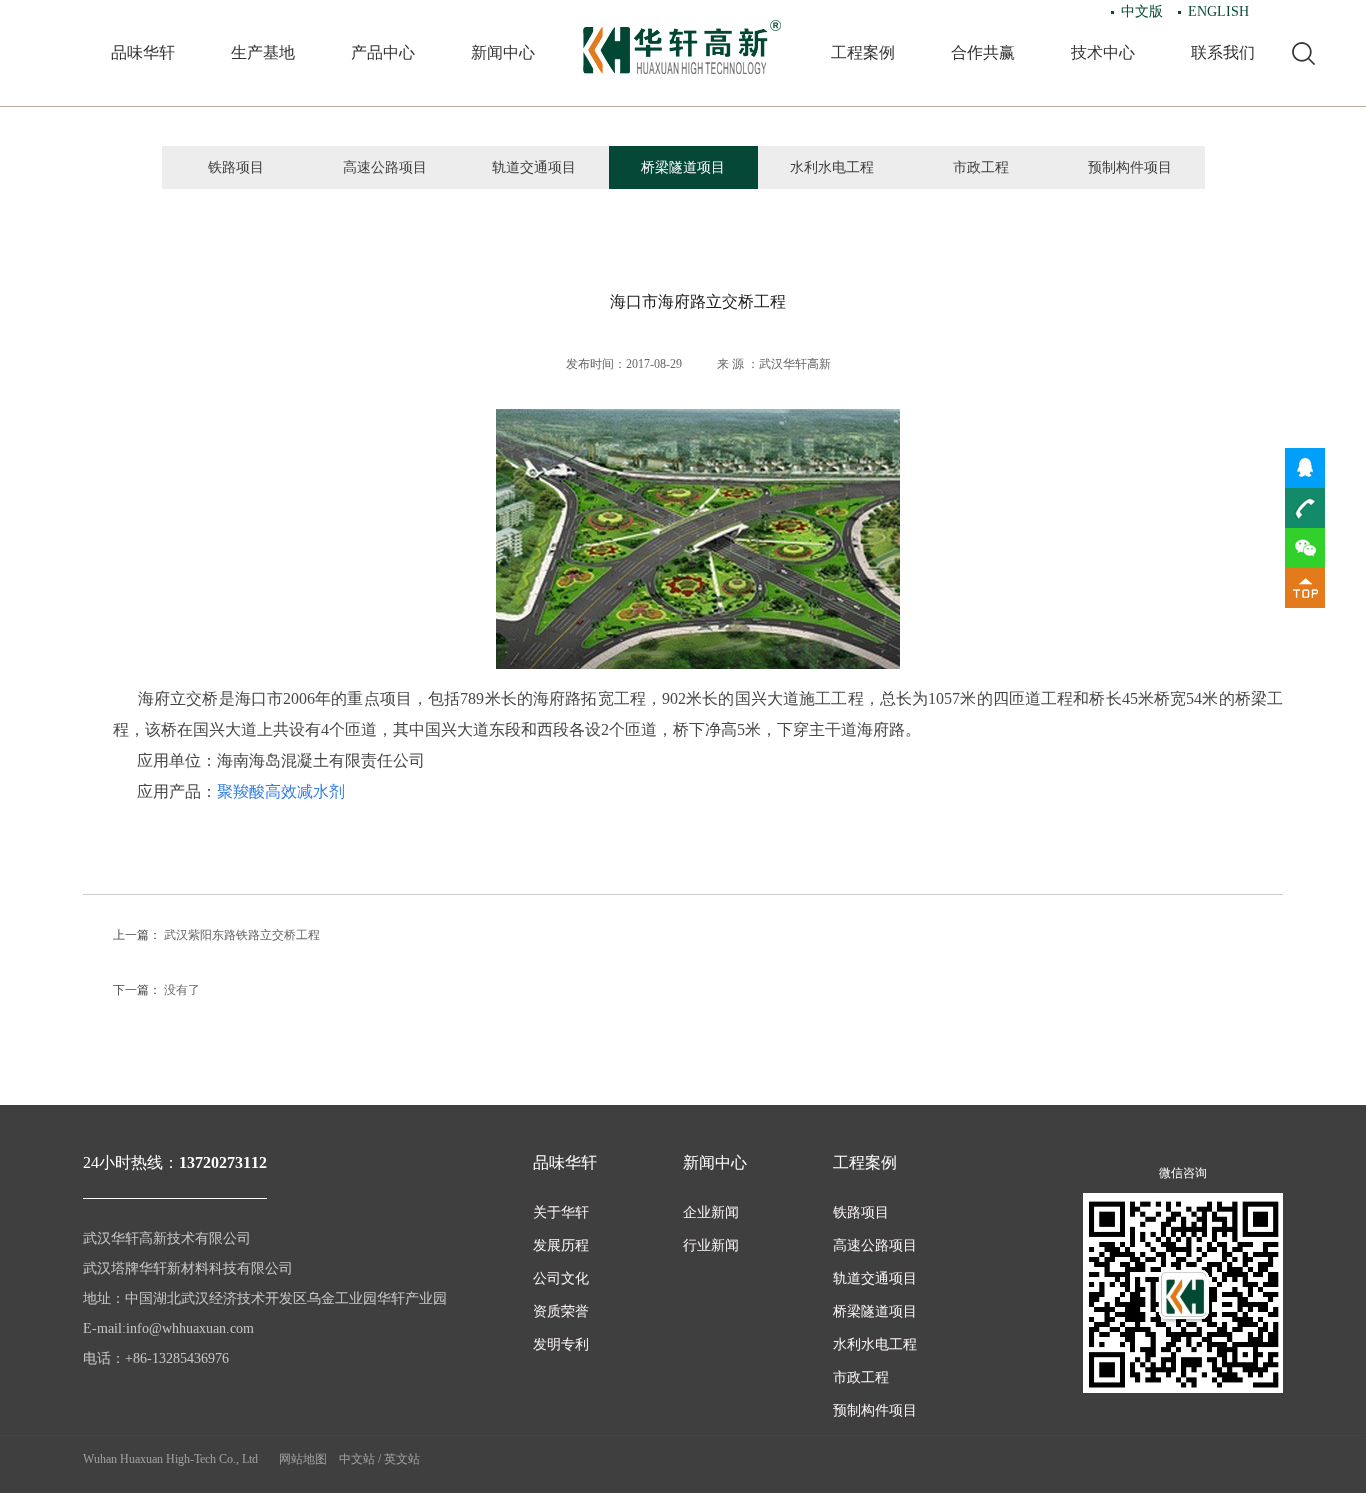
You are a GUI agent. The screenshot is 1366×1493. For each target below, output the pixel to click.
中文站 (357, 1459)
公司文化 (561, 1278)
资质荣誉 (561, 1311)
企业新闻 (711, 1212)
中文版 (1142, 11)
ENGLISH (1218, 11)
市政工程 (981, 167)
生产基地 (263, 52)
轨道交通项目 (534, 167)
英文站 (402, 1459)
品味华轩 (143, 52)
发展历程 (561, 1245)
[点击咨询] (1305, 467)
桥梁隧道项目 (683, 167)
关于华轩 (561, 1212)
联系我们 (1223, 52)
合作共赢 (983, 52)
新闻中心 (503, 52)
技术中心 (1103, 52)
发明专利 (561, 1344)
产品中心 (383, 52)
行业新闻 (711, 1245)
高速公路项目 (385, 167)
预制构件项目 (1130, 167)
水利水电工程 (832, 167)
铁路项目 (236, 167)
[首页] (682, 47)
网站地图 (303, 1459)
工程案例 (863, 52)
